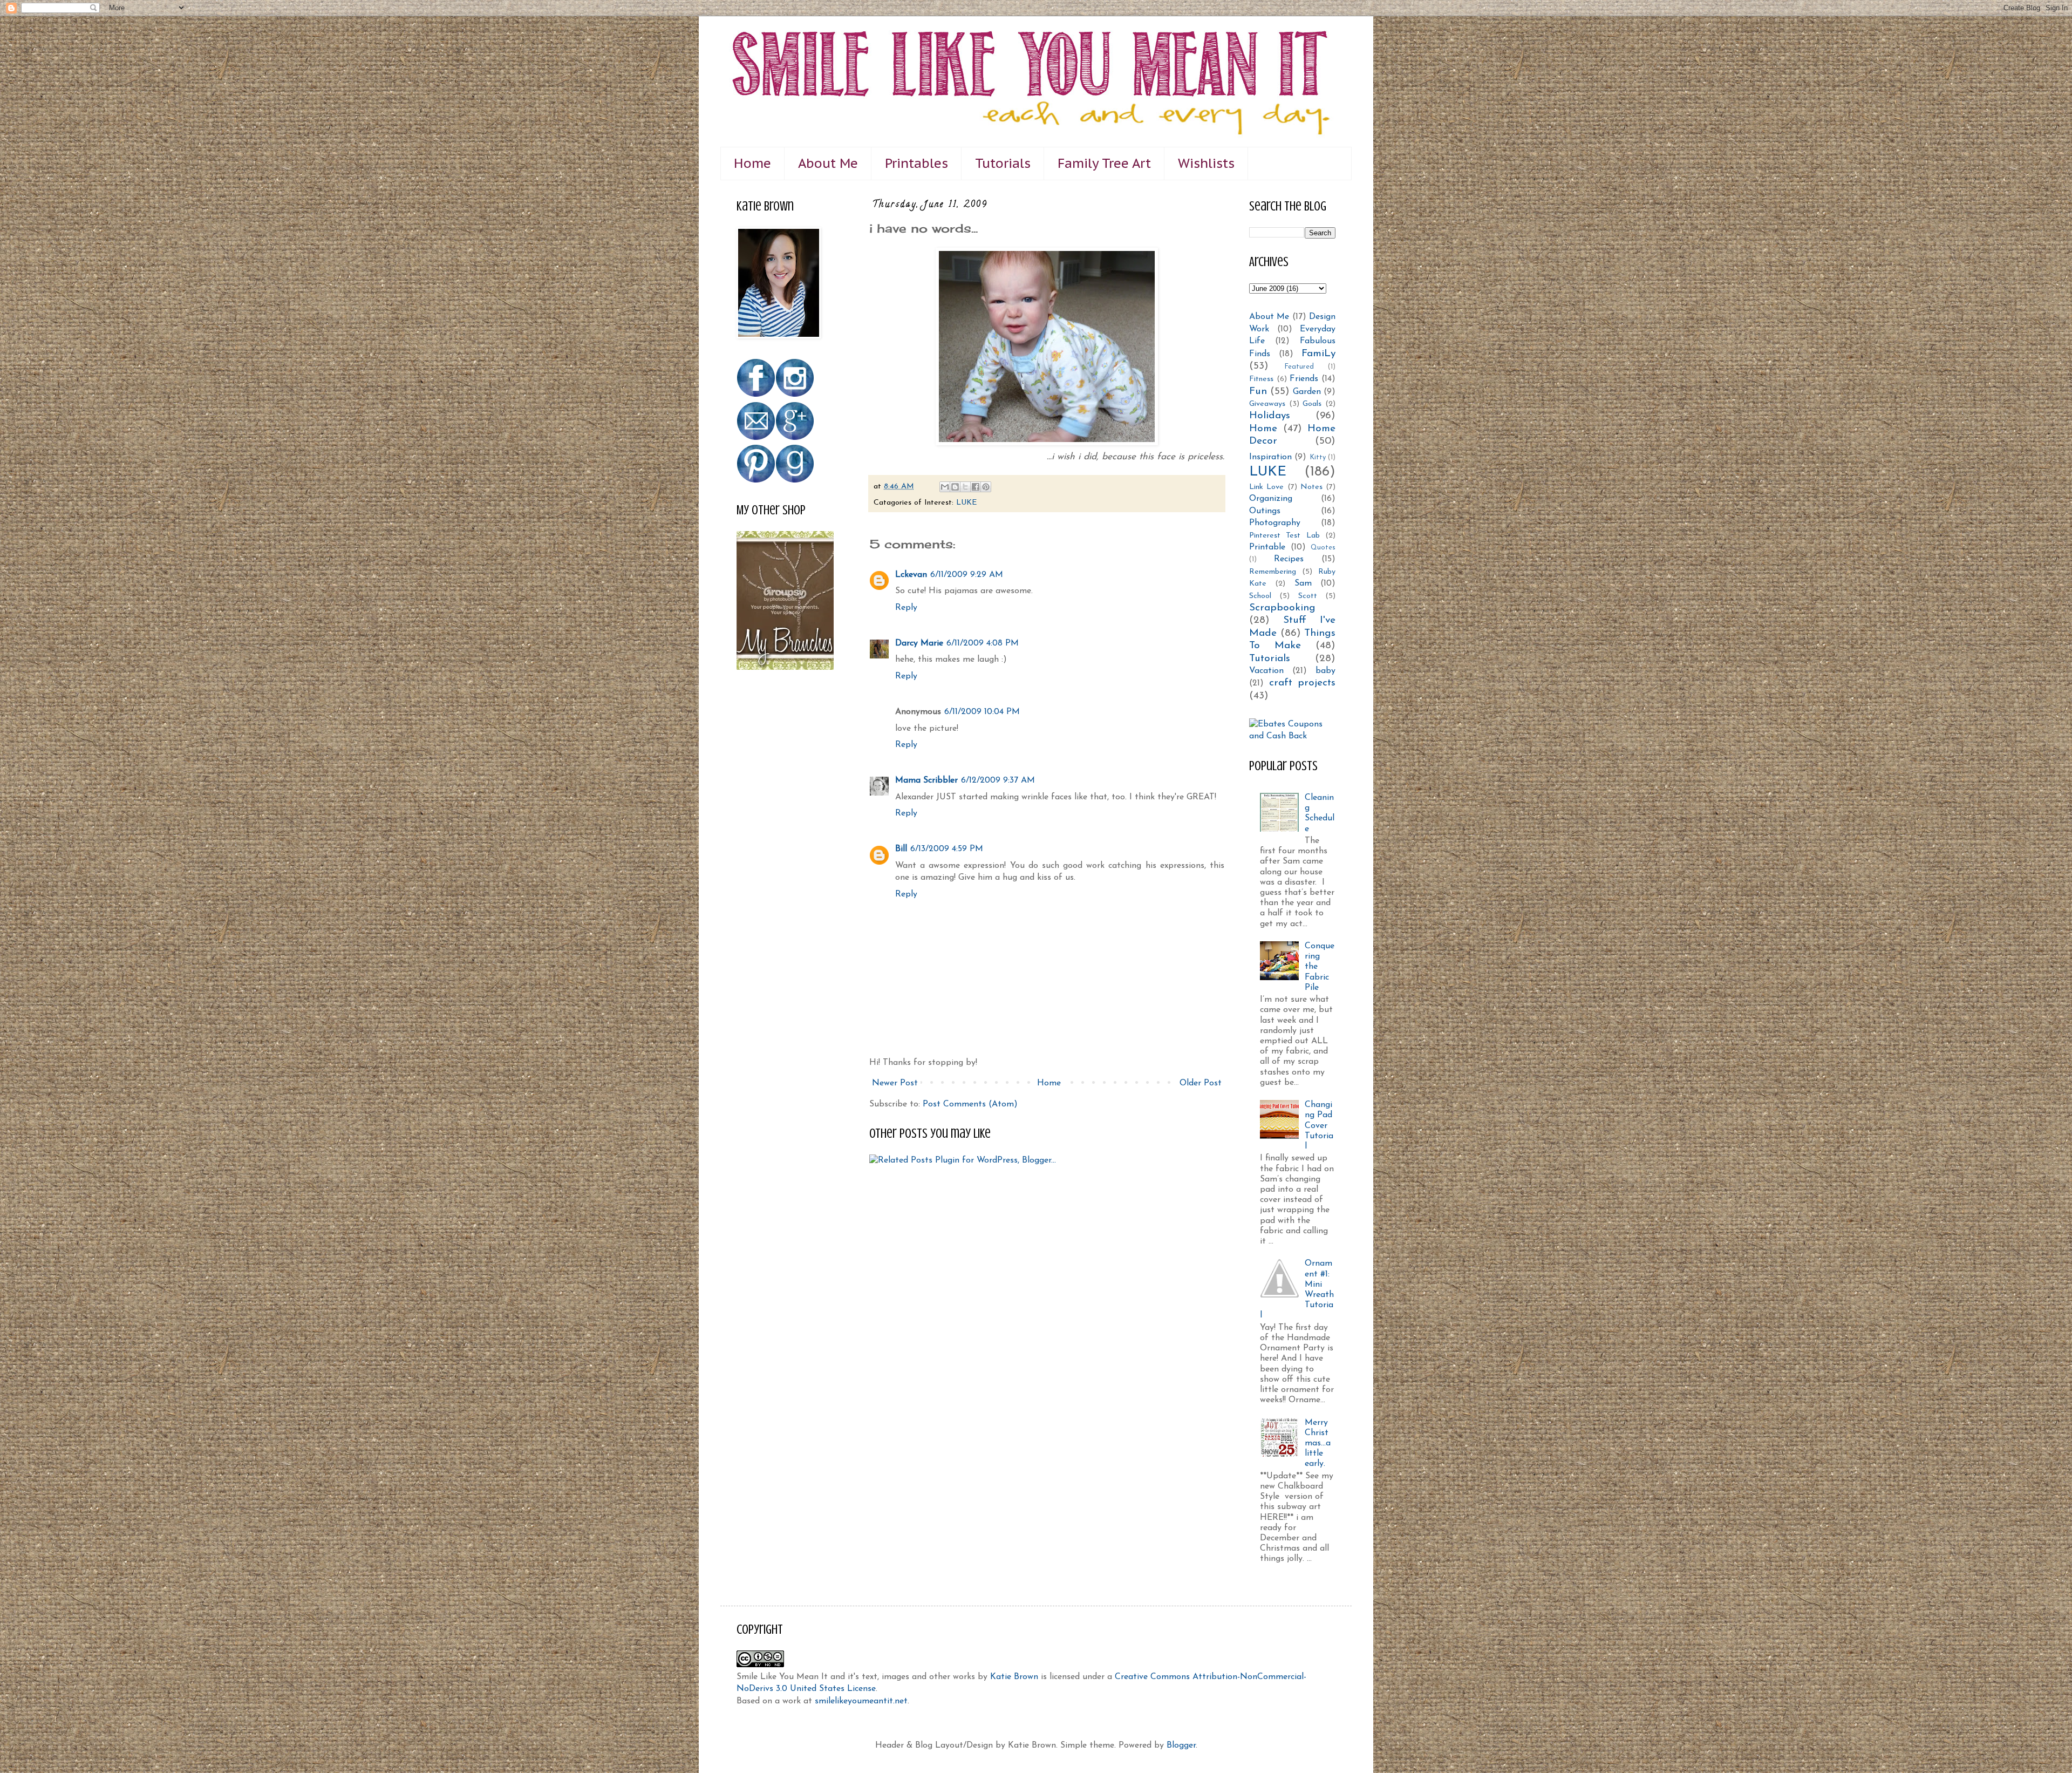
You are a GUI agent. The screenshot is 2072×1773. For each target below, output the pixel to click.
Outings (1265, 511)
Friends (1304, 379)
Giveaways (1267, 404)
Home (752, 163)
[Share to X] (965, 487)
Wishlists (1206, 163)
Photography (1275, 523)
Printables (916, 163)
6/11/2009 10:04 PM (982, 712)
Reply (906, 608)
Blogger (1181, 1745)
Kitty (1318, 457)
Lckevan (911, 575)
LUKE (967, 503)
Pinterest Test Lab (1284, 536)
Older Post (1201, 1083)
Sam (1303, 583)
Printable (1267, 547)
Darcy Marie (919, 643)
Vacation (1266, 671)
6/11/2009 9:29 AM (967, 575)
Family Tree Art (1104, 163)
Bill (901, 849)
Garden (1307, 392)
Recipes (1289, 559)
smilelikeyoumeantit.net (861, 1701)
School (1260, 596)
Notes (1311, 487)
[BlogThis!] (955, 487)
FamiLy (1318, 354)
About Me (828, 163)
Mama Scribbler (926, 780)
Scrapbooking (1282, 608)
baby (1325, 671)
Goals (1312, 404)
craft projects (1303, 683)
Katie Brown (1014, 1677)
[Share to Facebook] (976, 487)
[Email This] (945, 487)
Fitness (1261, 379)
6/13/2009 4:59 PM (947, 849)
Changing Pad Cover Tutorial (1319, 1126)
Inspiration (1270, 457)
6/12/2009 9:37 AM (998, 780)
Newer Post (895, 1083)
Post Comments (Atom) (970, 1104)
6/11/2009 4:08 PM (983, 643)
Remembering (1273, 572)
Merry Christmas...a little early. (1318, 1443)
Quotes (1323, 548)
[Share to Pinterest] (986, 487)
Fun (1258, 392)
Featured (1299, 367)
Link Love (1266, 487)
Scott (1308, 596)
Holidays (1270, 416)
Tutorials (1003, 163)
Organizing (1271, 499)
